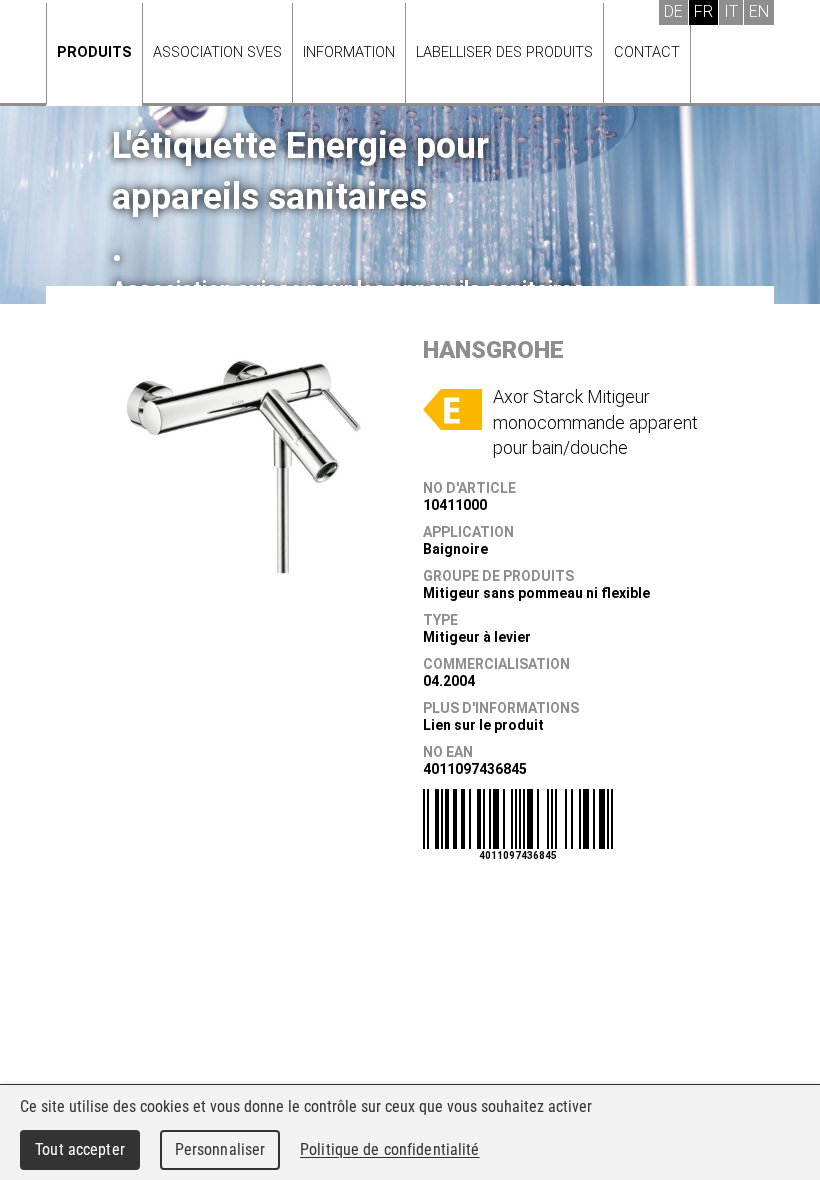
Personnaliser (220, 1149)
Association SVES (217, 52)
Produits (94, 52)
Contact (647, 52)
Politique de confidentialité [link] (390, 1149)
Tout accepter (80, 1149)
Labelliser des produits (504, 52)
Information (349, 52)
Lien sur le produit (483, 725)
